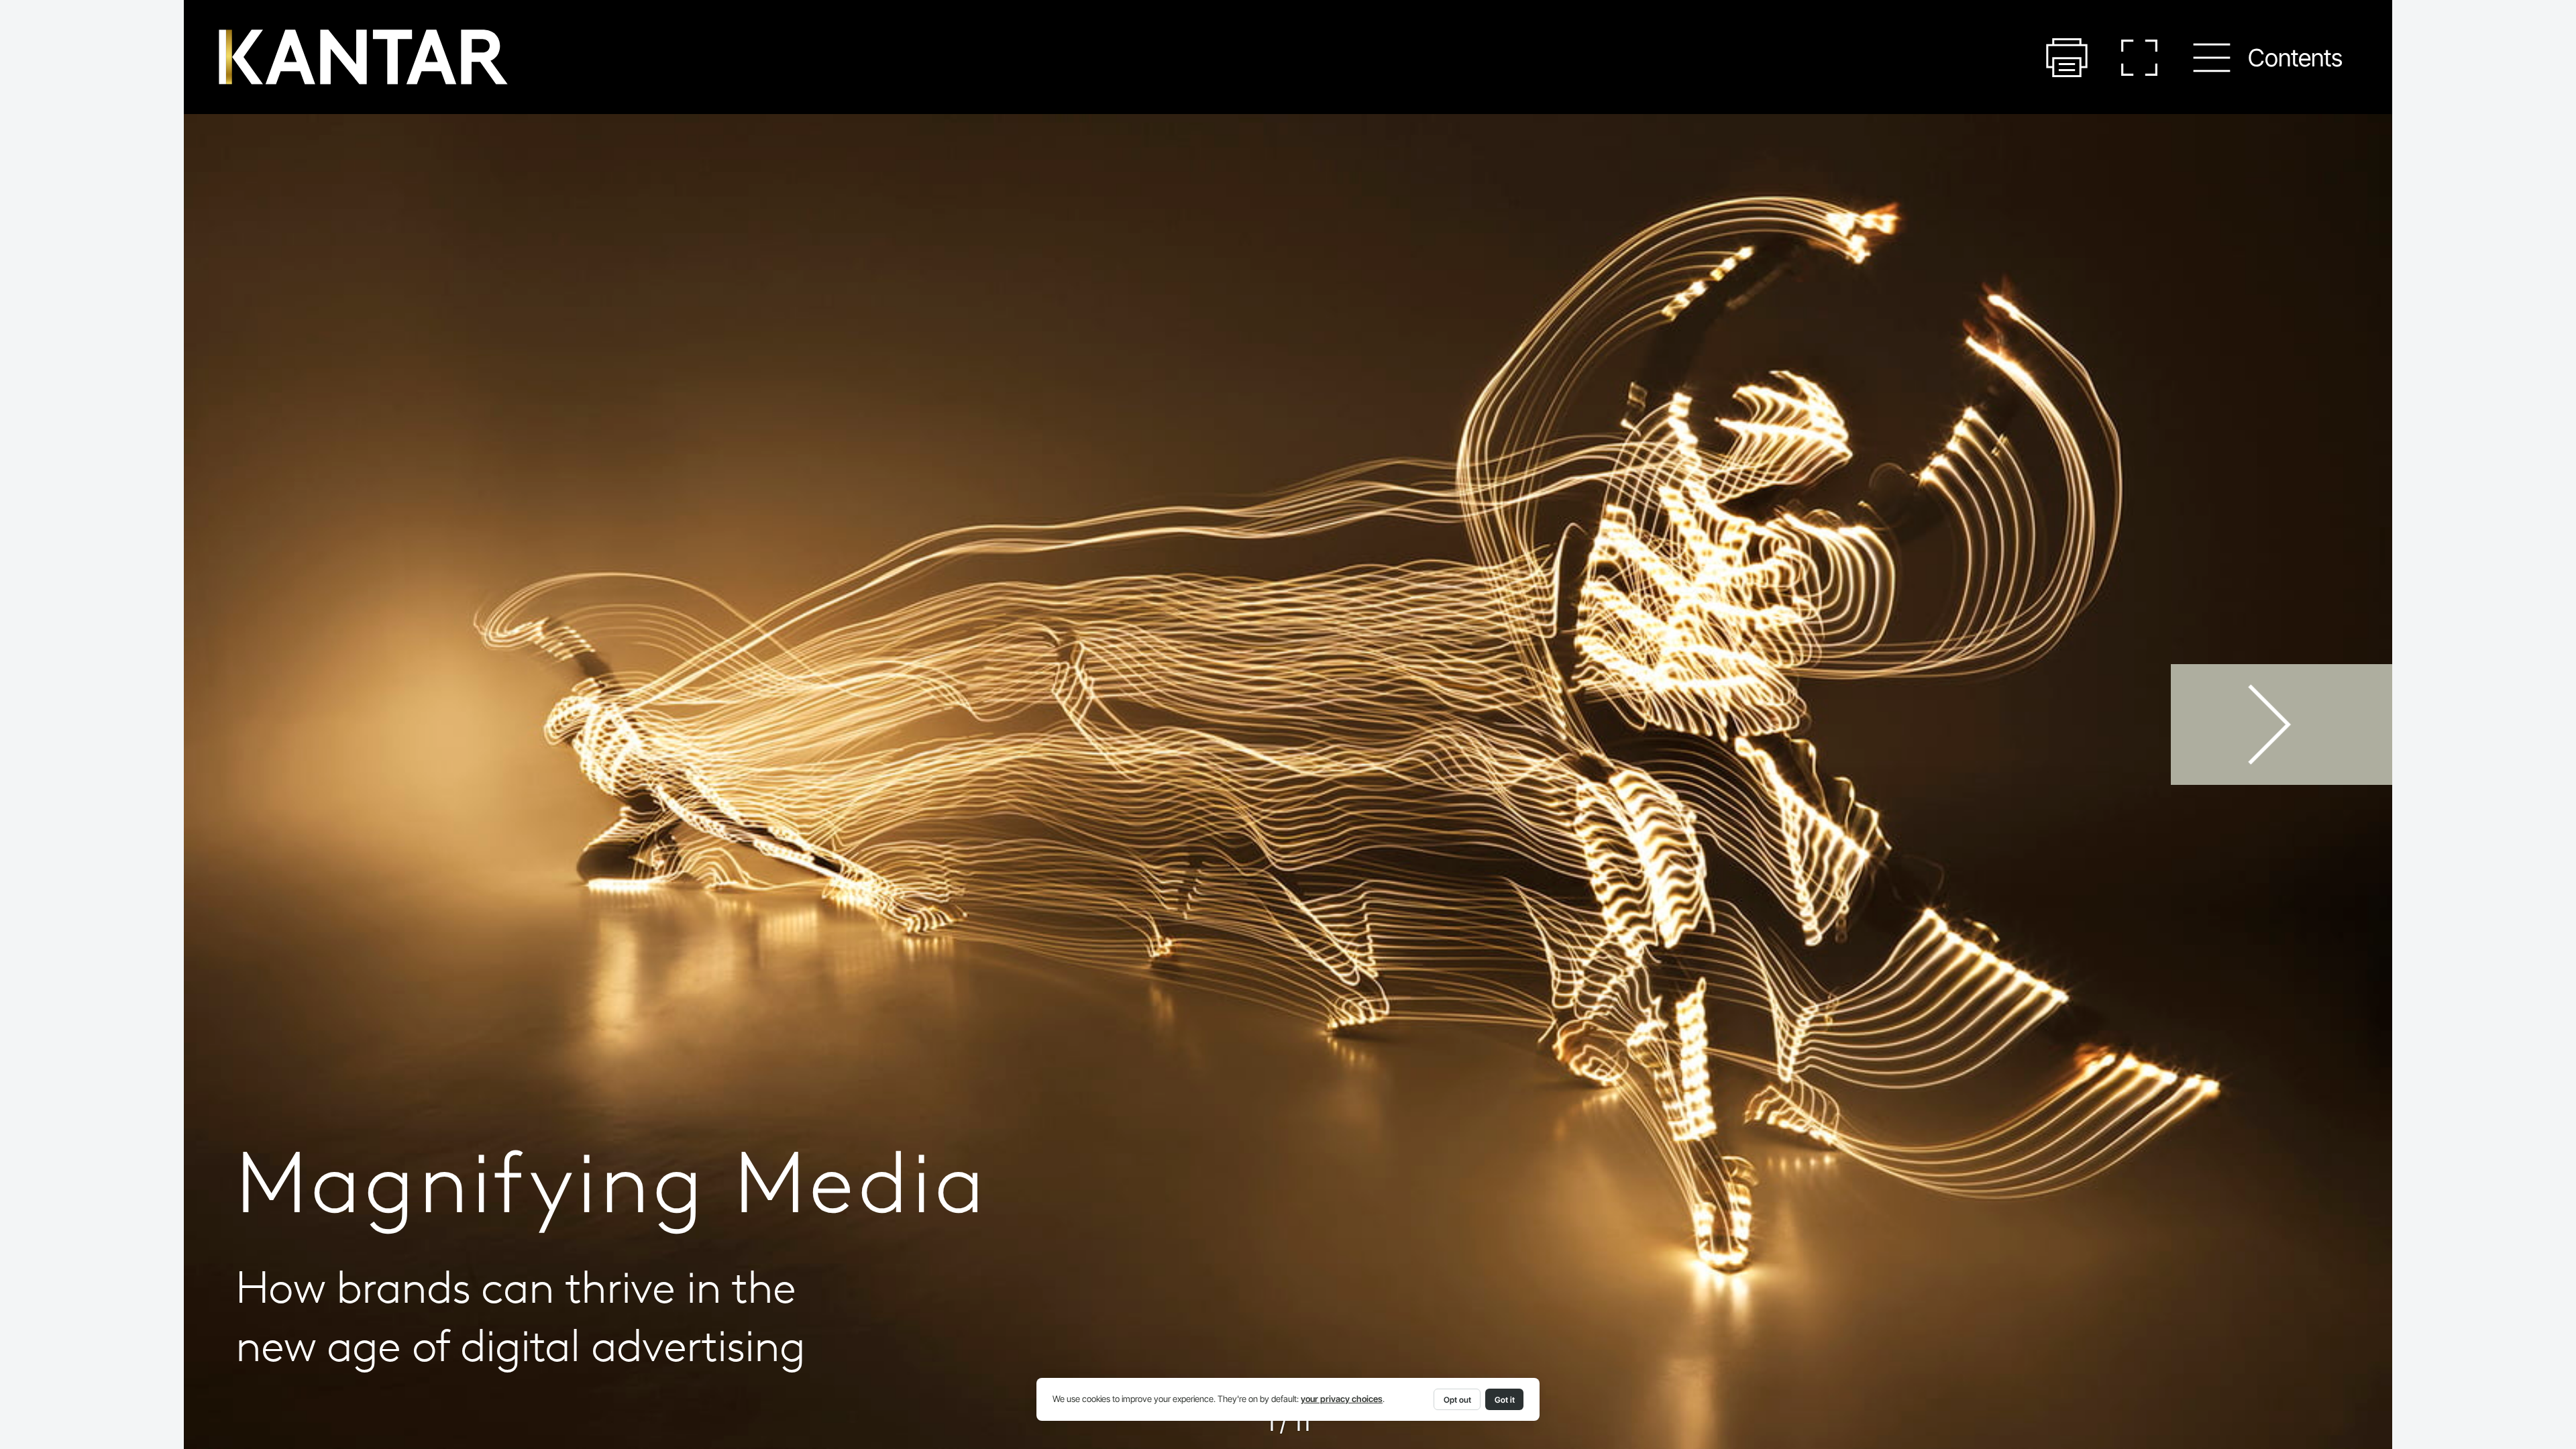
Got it (1505, 1400)
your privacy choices (1342, 1399)
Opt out (1457, 1400)
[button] (2067, 58)
